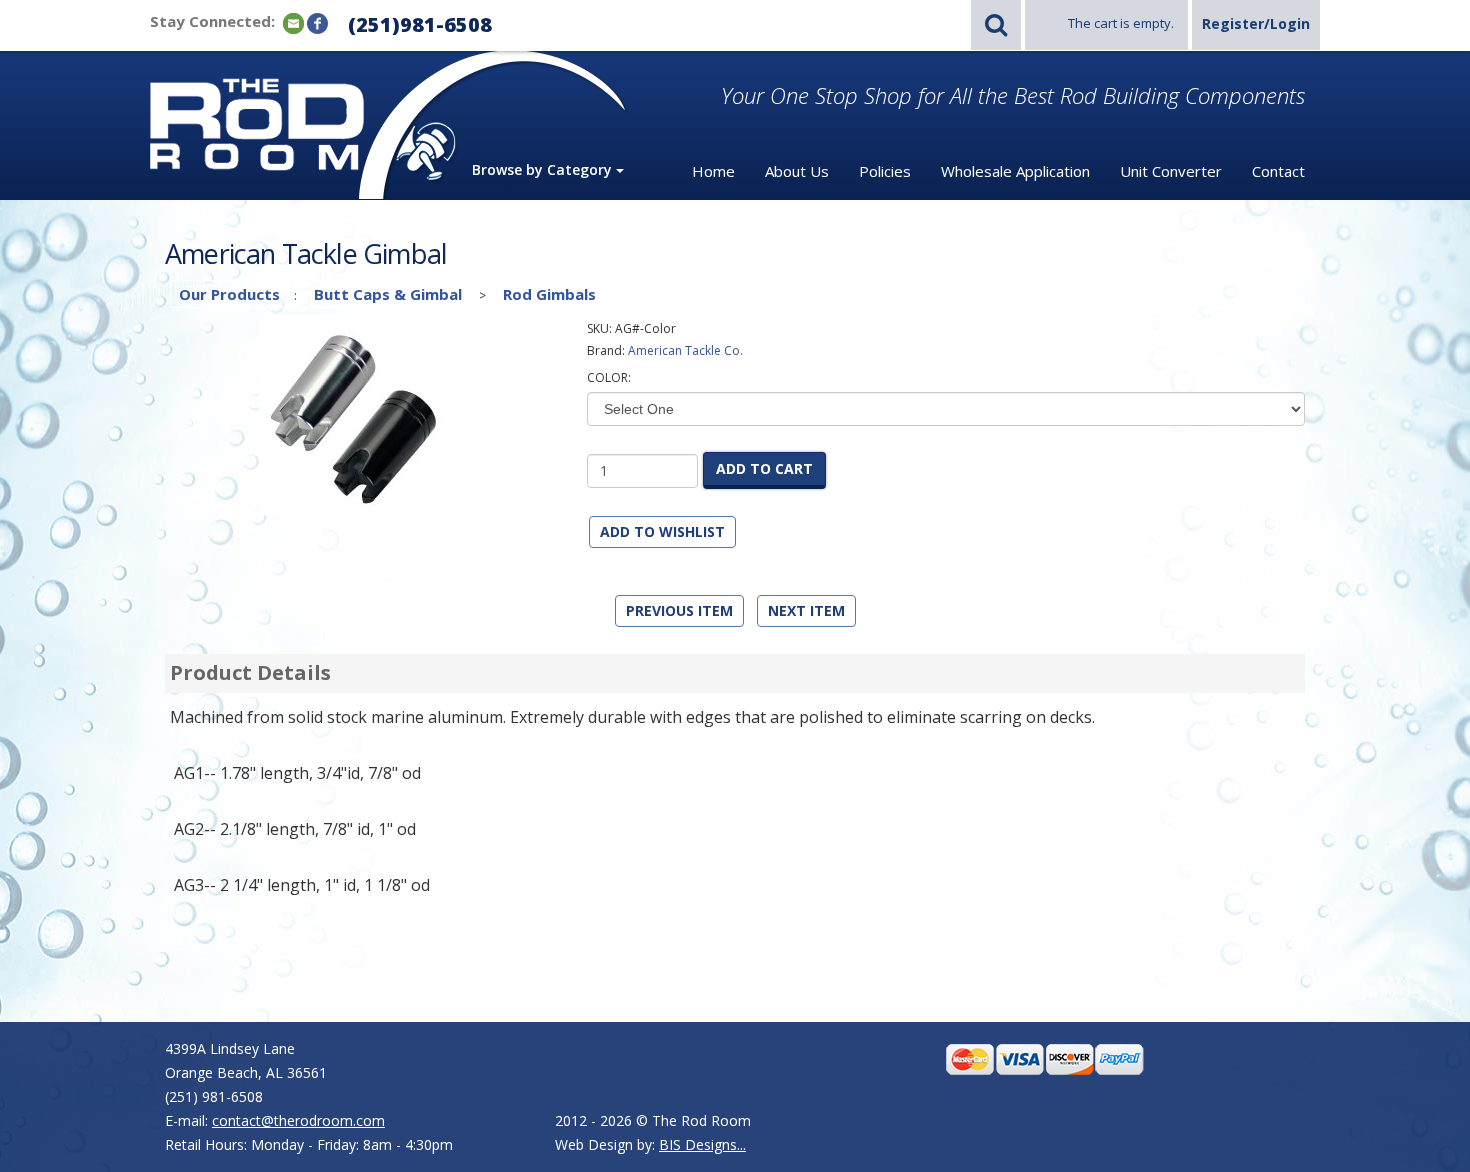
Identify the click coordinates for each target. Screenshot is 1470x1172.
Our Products (229, 294)
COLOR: (609, 377)
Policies (885, 171)
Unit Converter (1171, 171)
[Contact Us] (293, 22)
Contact (1278, 171)
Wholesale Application (1015, 171)
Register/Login (1256, 23)
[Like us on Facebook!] (317, 22)
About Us (797, 171)
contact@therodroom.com (298, 1120)
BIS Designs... (702, 1144)
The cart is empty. (1121, 23)
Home (713, 171)
